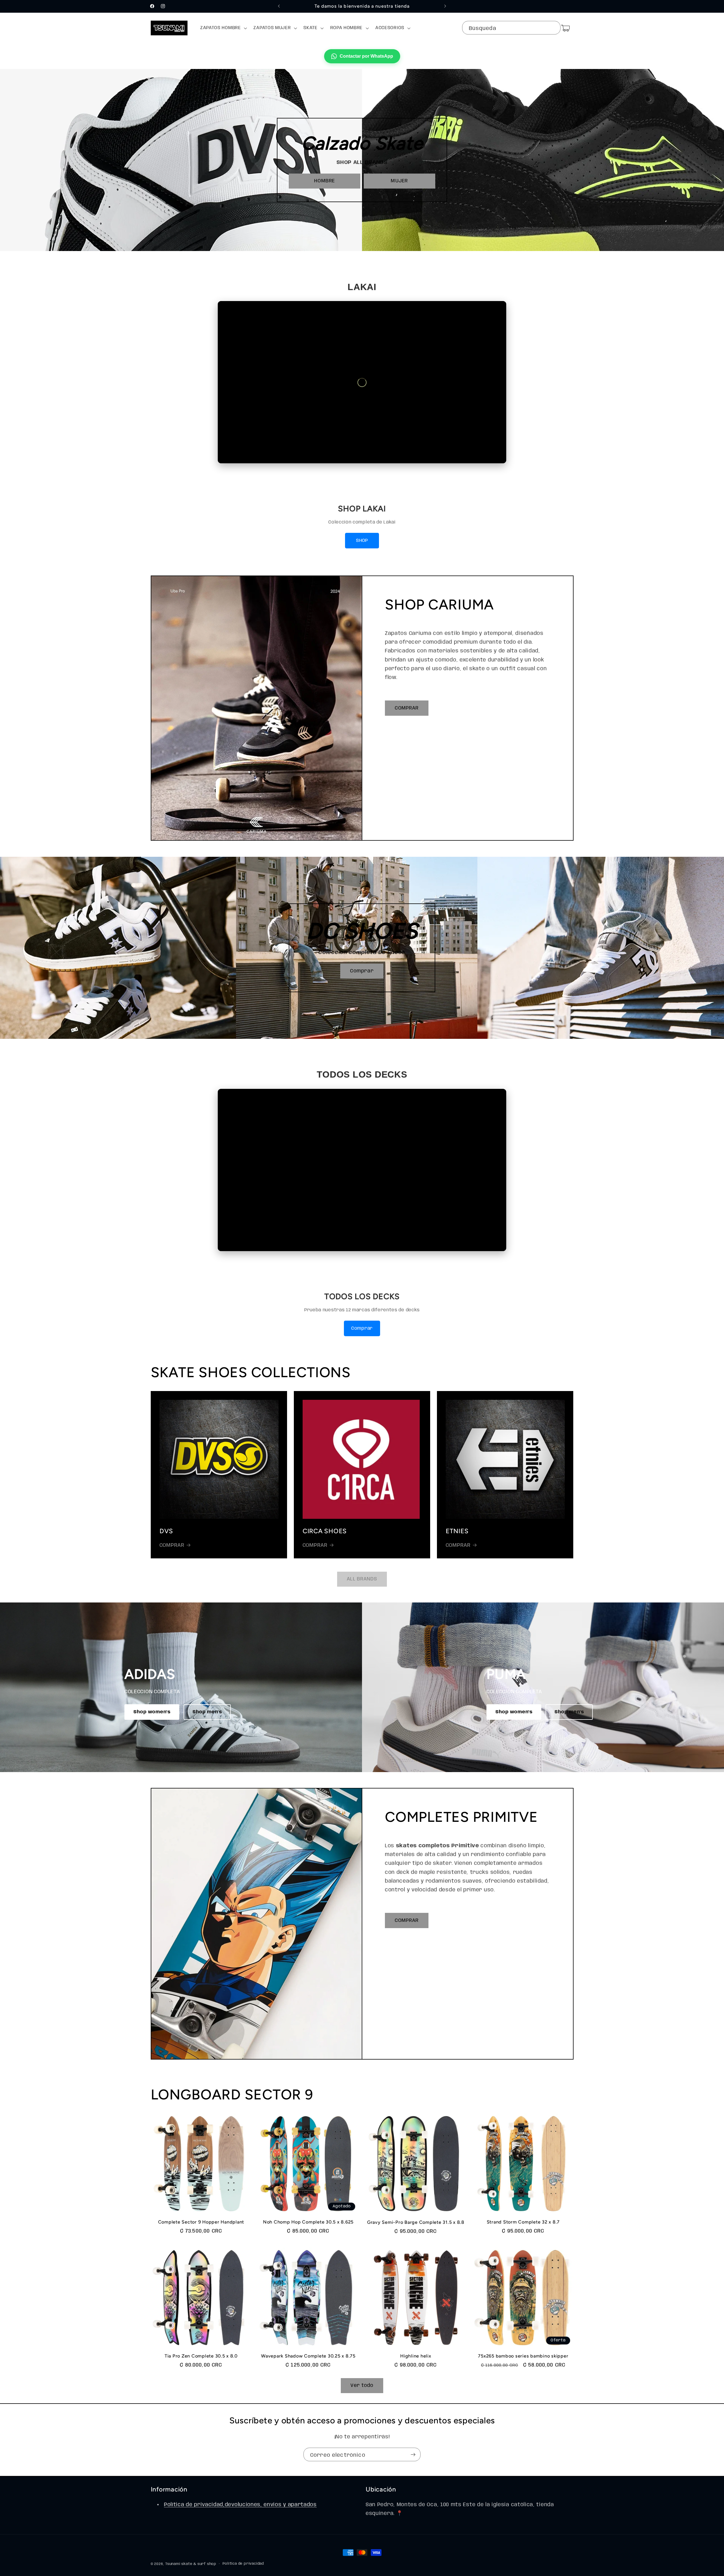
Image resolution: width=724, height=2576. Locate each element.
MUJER (399, 181)
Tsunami (173, 2564)
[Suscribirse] (413, 2454)
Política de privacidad (243, 2564)
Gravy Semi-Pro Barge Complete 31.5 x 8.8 (416, 2222)
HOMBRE (325, 181)
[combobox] (511, 28)
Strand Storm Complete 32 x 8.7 (523, 2222)
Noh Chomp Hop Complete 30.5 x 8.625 (308, 2222)
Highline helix (416, 2356)
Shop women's (152, 1712)
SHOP (362, 541)
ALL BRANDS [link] (362, 1579)
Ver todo (362, 2385)
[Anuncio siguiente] (445, 6)
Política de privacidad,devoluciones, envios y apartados (240, 2505)
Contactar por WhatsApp (366, 56)
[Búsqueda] (553, 28)
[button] (223, 28)
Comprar (362, 971)
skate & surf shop (199, 2564)
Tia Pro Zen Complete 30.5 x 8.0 (201, 2356)
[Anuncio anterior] (279, 6)
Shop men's (207, 1712)
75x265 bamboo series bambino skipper (523, 2356)
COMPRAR (407, 708)
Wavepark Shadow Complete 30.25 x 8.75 (308, 2356)
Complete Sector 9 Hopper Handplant (201, 2222)
